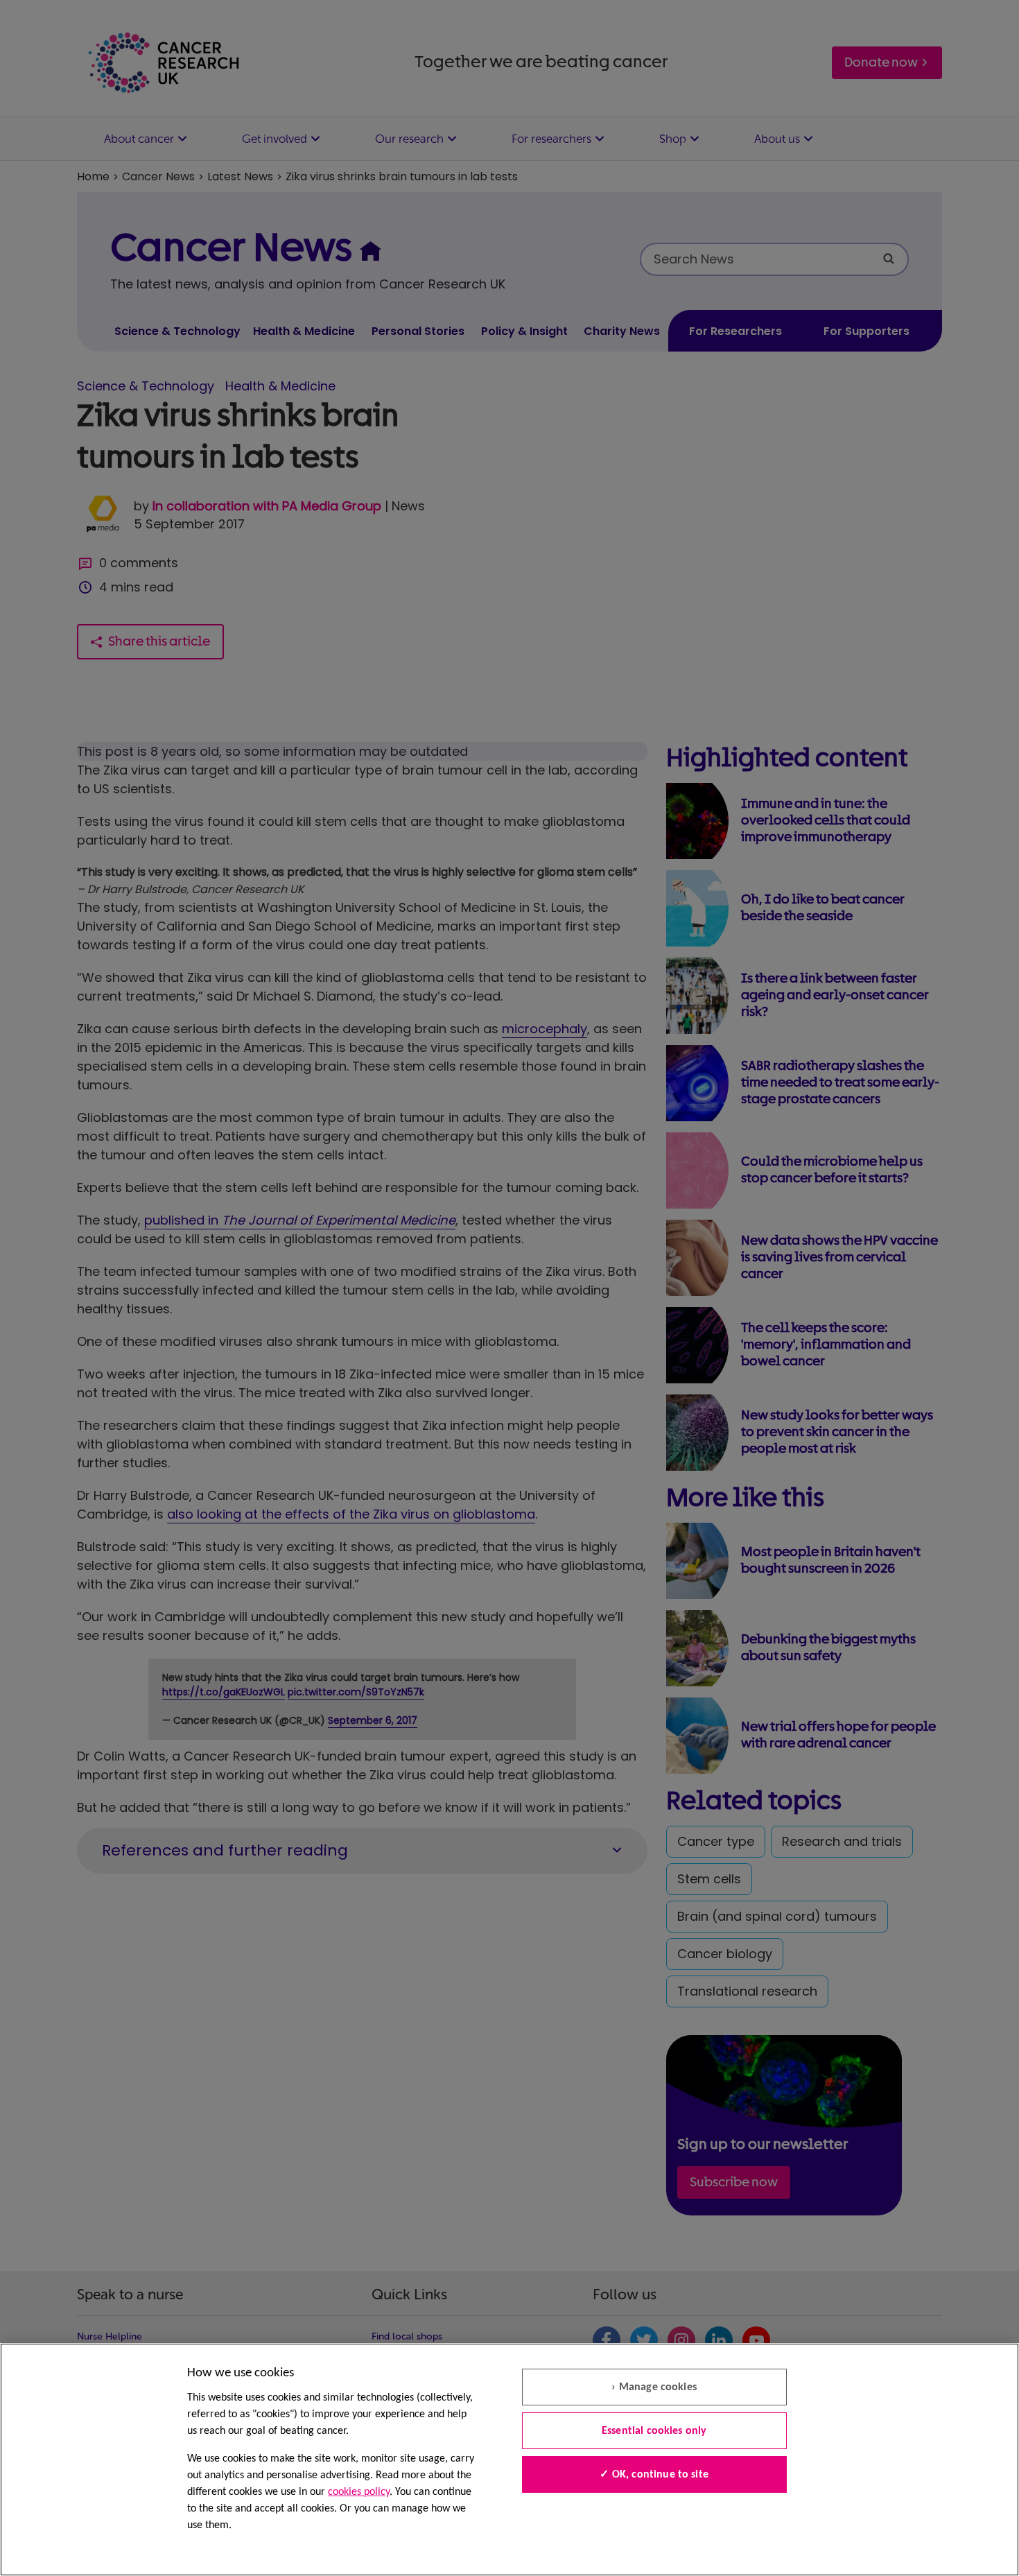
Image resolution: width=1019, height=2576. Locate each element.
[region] (509, 2460)
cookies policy (359, 2492)
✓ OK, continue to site (654, 2475)
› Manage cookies (654, 2387)
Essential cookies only (654, 2431)
